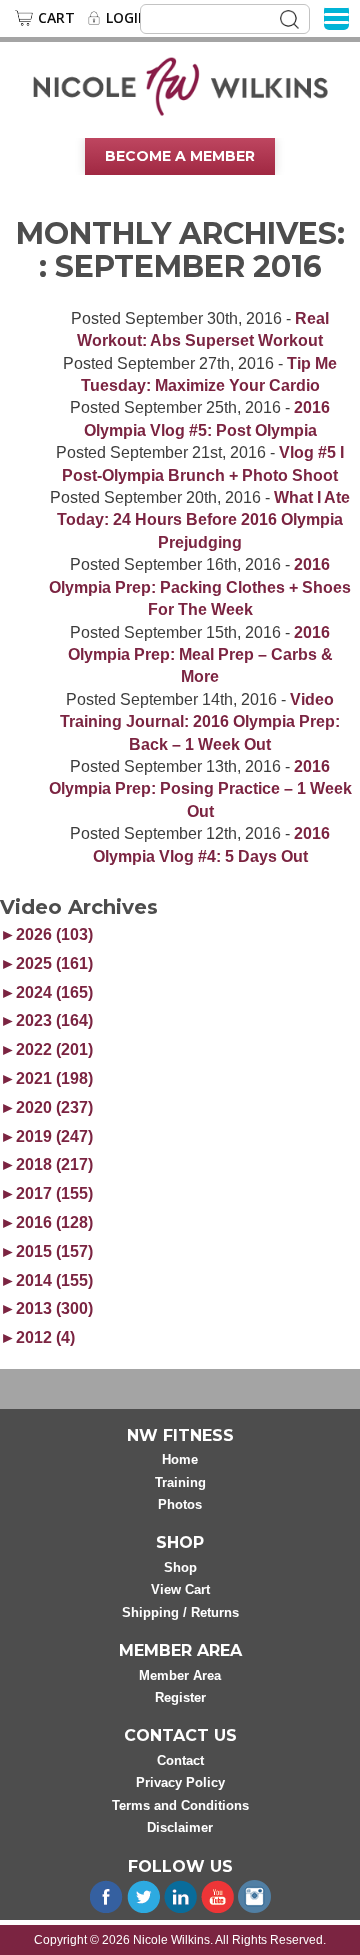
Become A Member (180, 156)
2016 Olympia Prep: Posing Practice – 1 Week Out (200, 789)
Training (180, 1482)
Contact (180, 1760)
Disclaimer (180, 1827)
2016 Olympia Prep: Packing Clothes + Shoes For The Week (200, 587)
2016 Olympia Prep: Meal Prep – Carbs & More (200, 655)
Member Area (180, 1675)
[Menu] (336, 17)
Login (127, 18)
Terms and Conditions (180, 1805)
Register (180, 1697)
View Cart (180, 1589)
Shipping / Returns (180, 1612)
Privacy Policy (180, 1782)
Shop (180, 1567)
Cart (56, 18)
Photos (180, 1504)
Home (180, 1459)
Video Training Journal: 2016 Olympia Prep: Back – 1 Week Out (200, 722)
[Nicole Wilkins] (180, 85)
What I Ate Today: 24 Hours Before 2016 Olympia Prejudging (203, 520)
